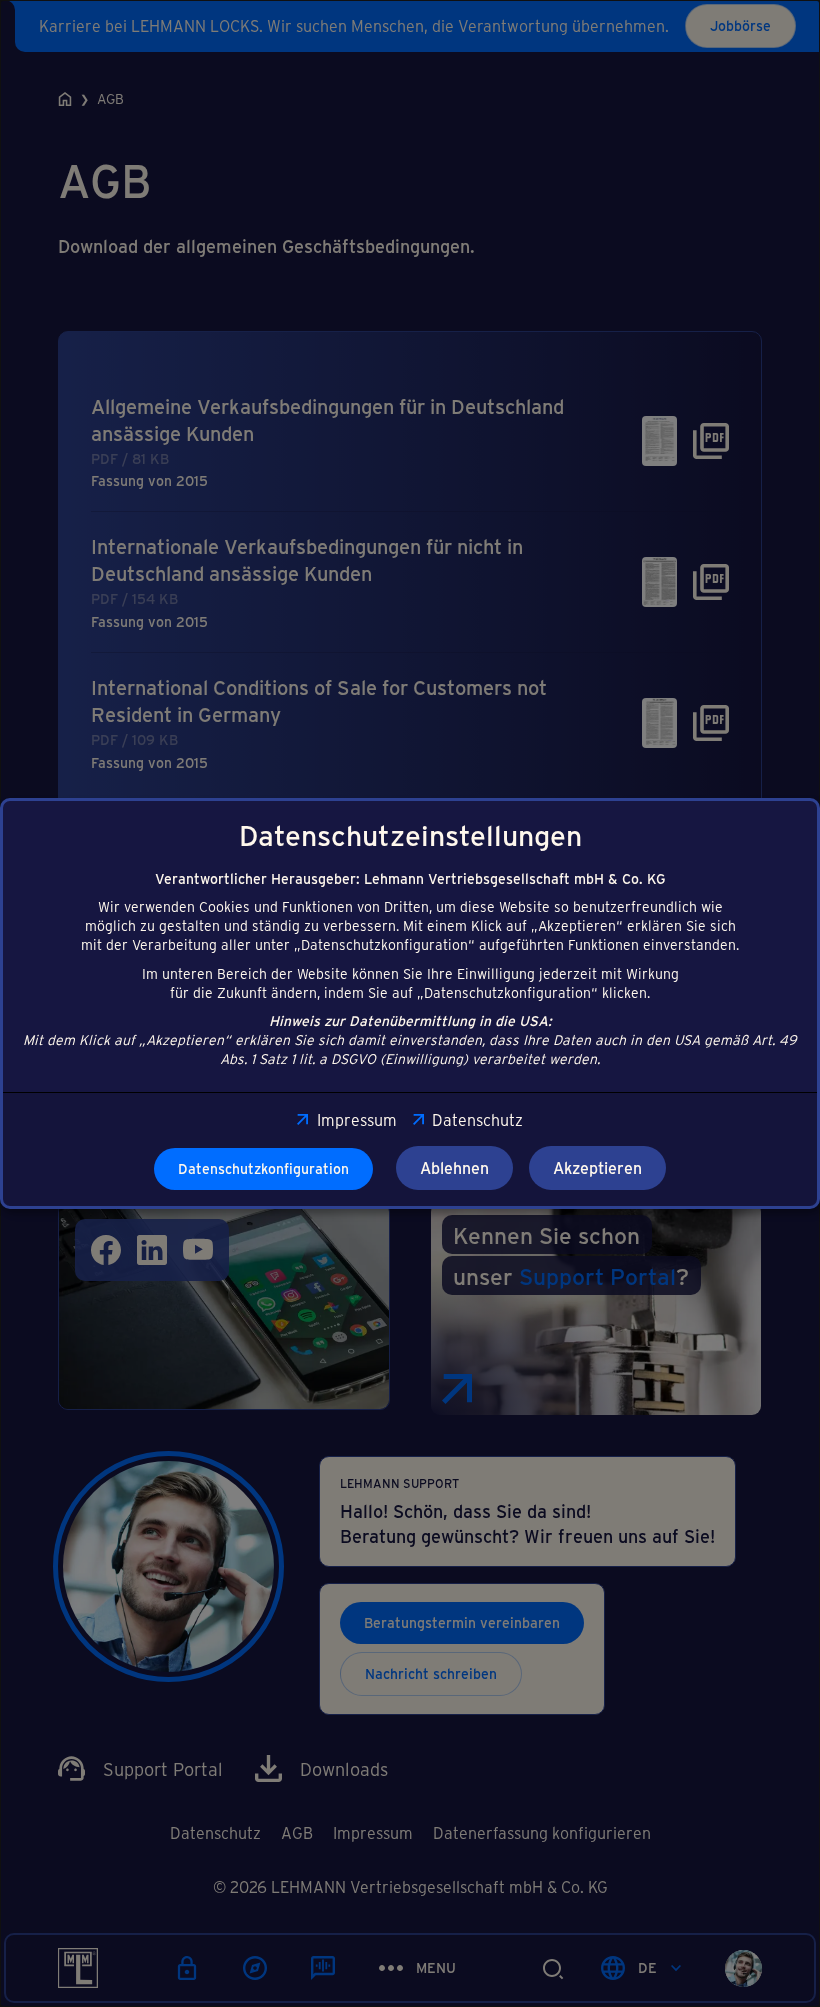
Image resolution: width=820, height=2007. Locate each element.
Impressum (356, 1119)
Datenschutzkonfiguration (263, 1168)
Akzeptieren (597, 1167)
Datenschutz (477, 1119)
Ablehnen (454, 1167)
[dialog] (410, 1003)
